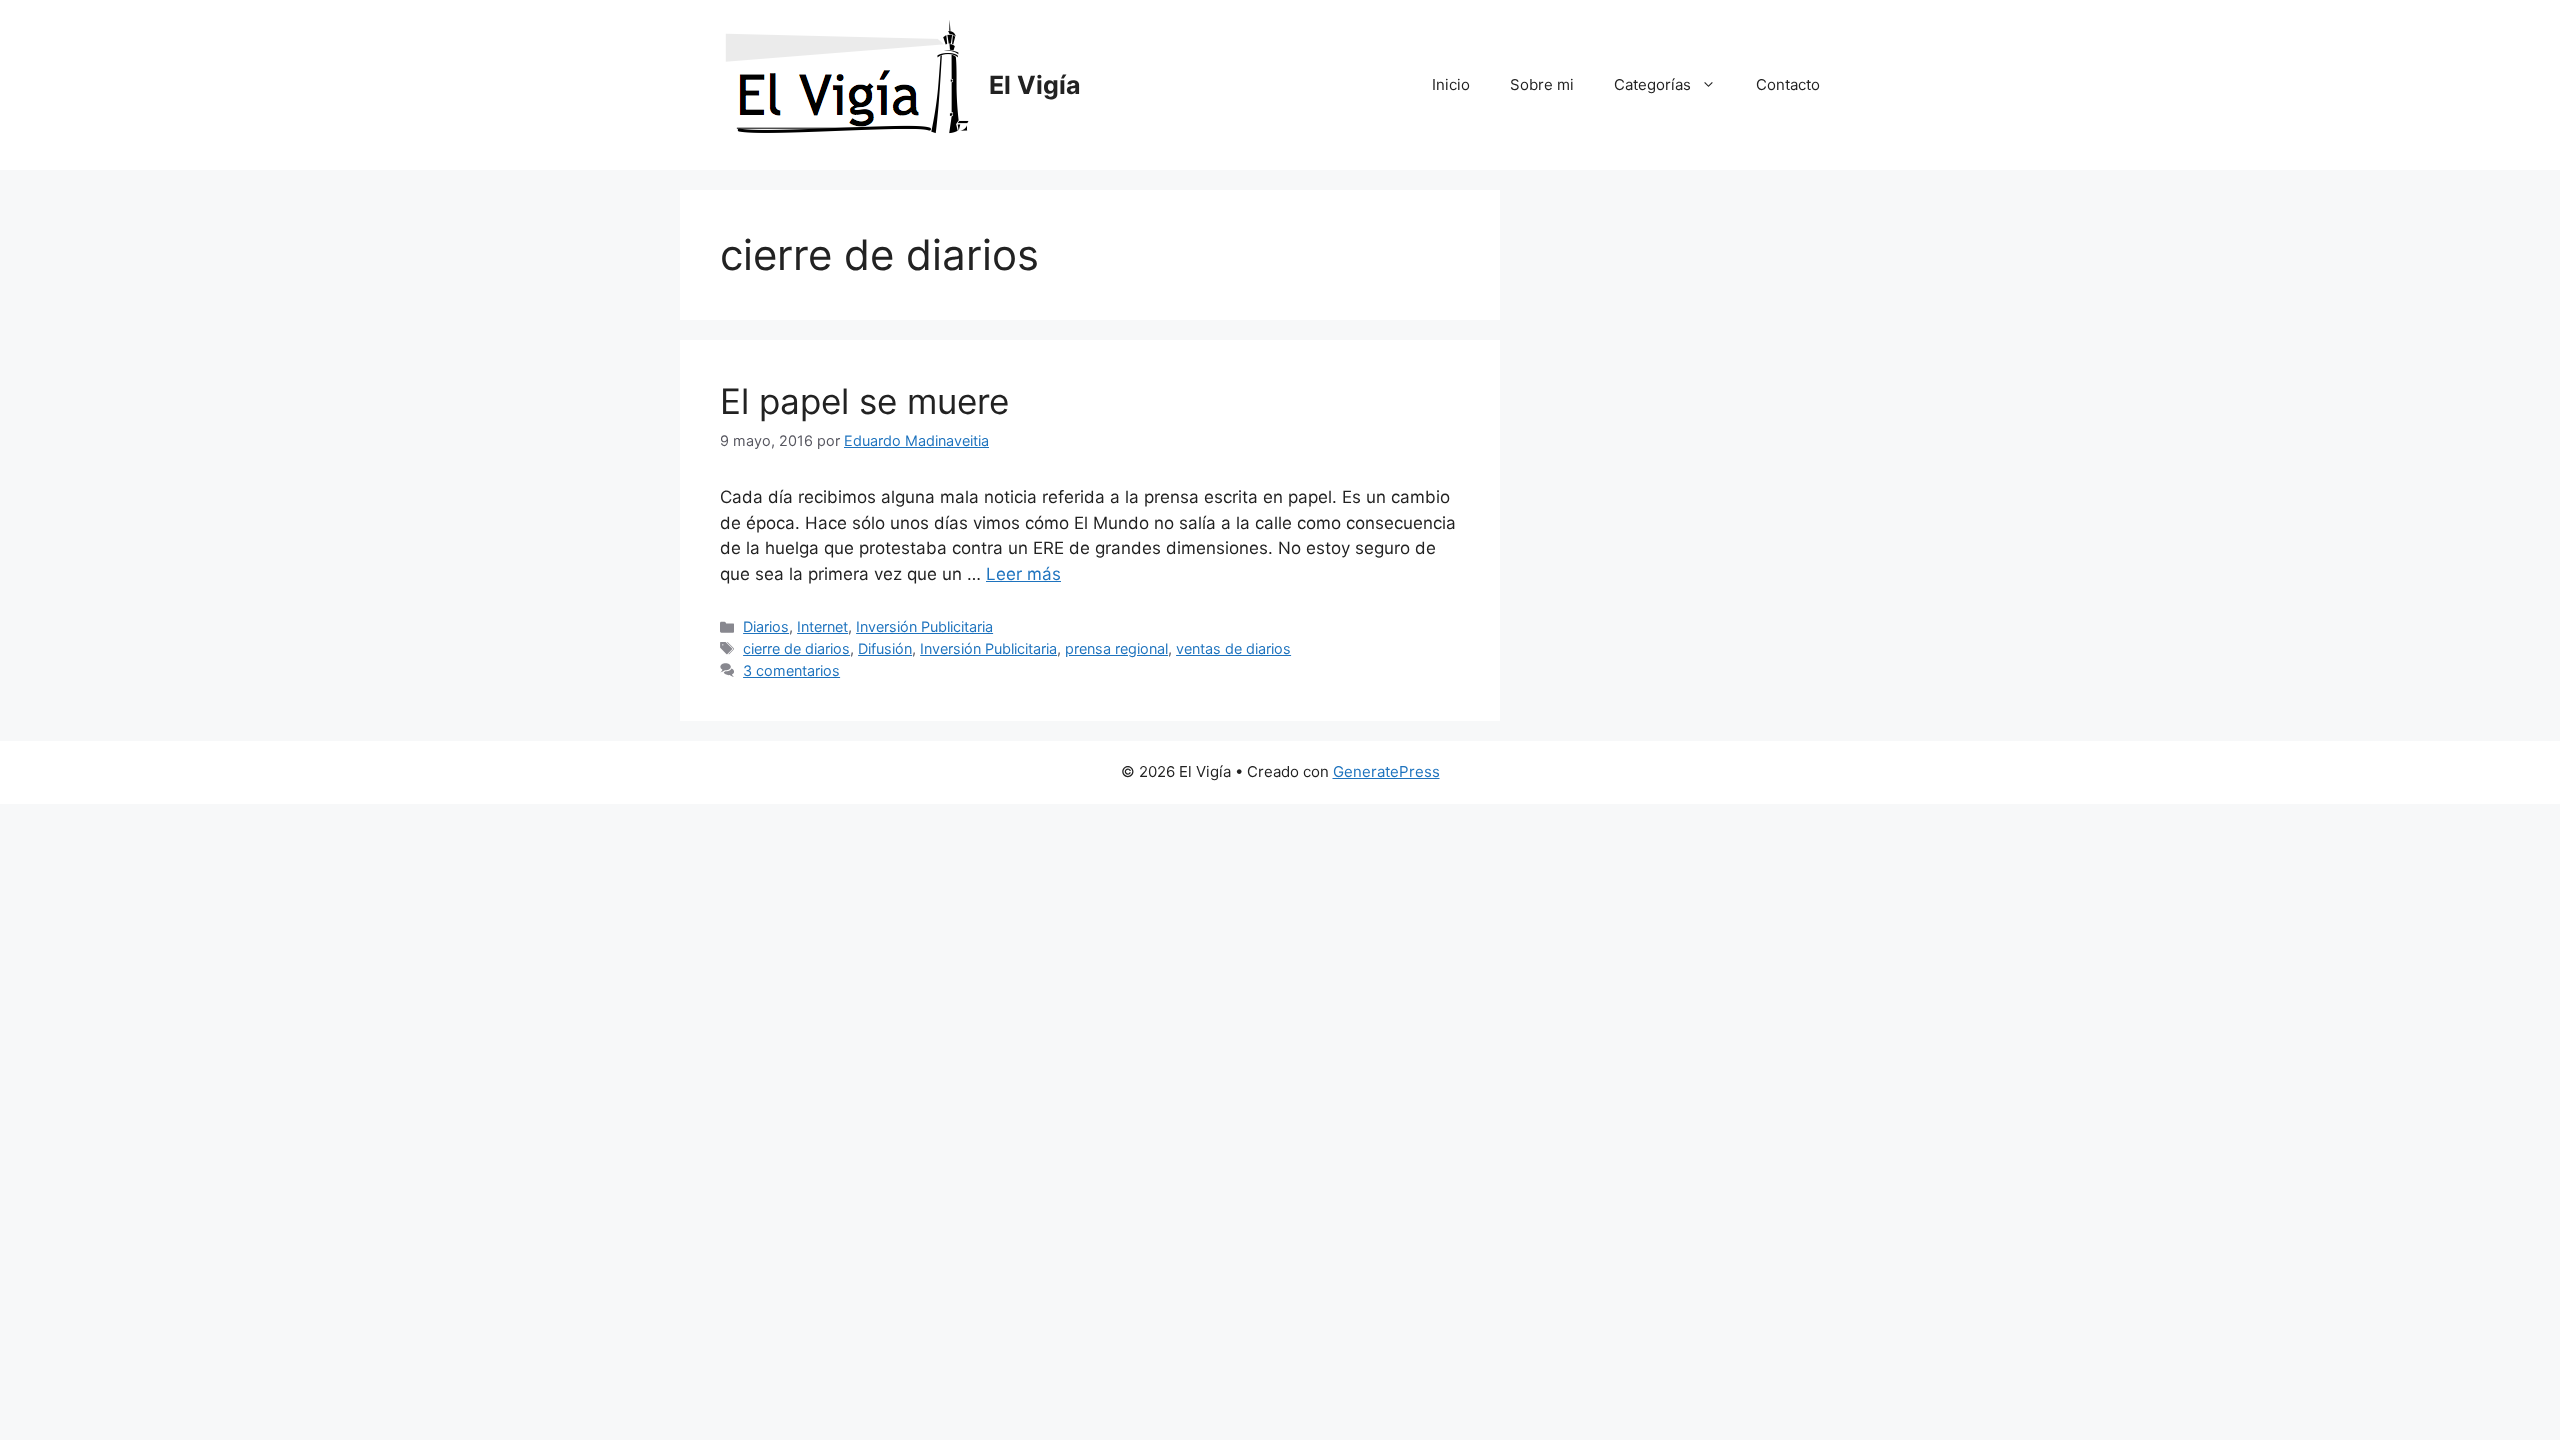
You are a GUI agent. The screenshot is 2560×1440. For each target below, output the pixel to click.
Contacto (1788, 84)
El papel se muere (864, 401)
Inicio (1451, 84)
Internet (822, 626)
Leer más (1023, 574)
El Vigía (1035, 85)
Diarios (766, 626)
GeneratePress (1386, 771)
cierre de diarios (796, 648)
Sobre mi (1542, 84)
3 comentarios (791, 670)
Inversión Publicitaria (924, 626)
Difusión (885, 648)
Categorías (1652, 84)
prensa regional (1116, 648)
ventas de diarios (1233, 648)
